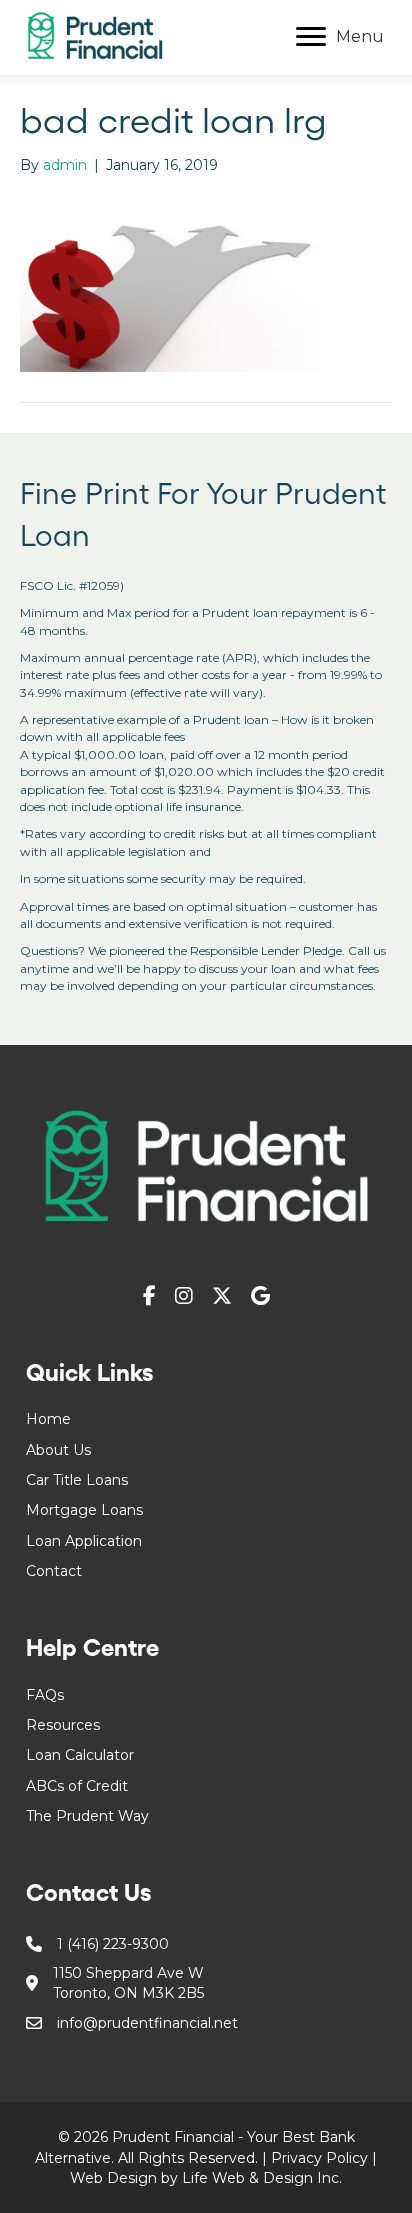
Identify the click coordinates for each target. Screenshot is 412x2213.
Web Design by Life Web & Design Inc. (206, 2178)
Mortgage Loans (84, 1510)
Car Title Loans (77, 1480)
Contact (54, 1571)
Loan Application (84, 1541)
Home (48, 1419)
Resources (63, 1725)
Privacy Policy (319, 2158)
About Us (58, 1450)
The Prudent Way (87, 1816)
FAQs (45, 1695)
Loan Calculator (80, 1755)
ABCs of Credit (77, 1786)
